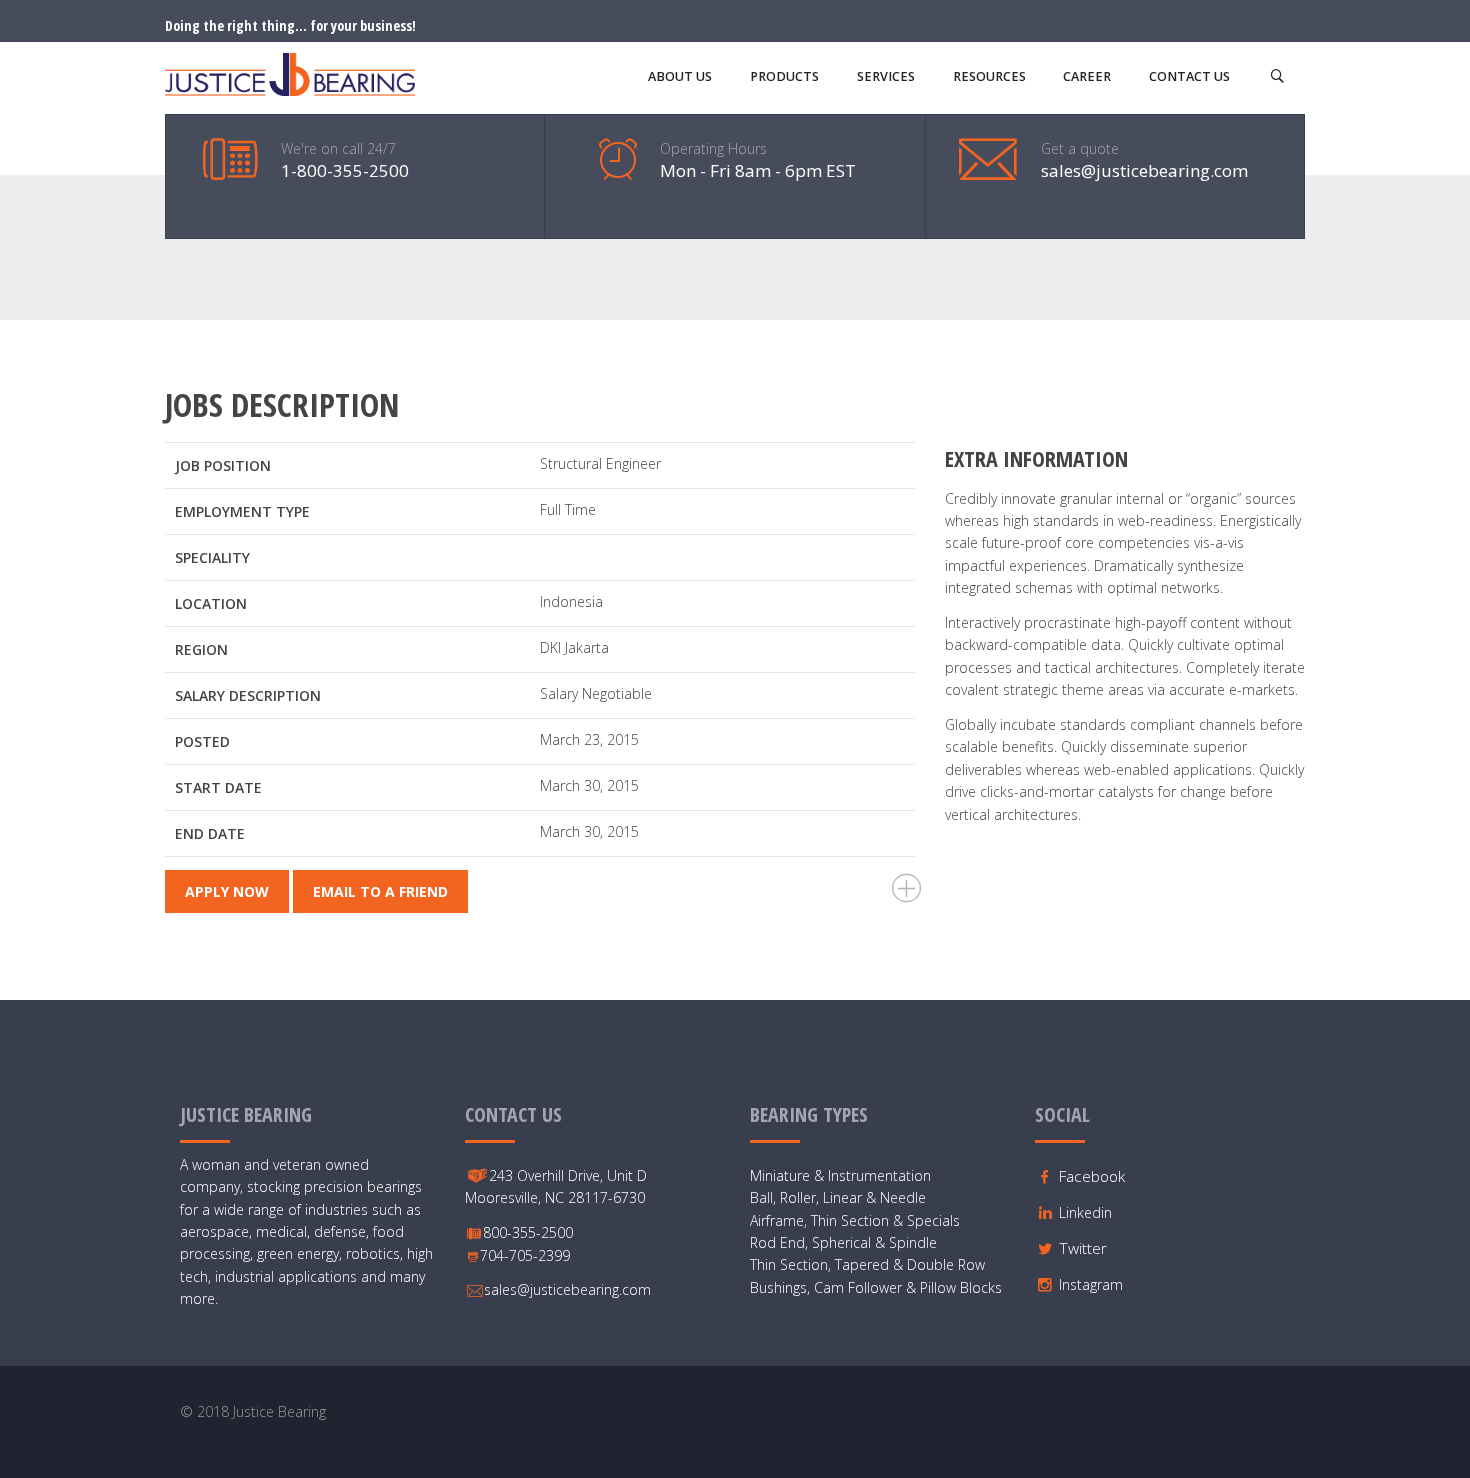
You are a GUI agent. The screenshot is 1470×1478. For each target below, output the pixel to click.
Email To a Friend (380, 891)
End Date (210, 833)
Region (201, 649)
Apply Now (227, 891)
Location (211, 603)
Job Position (223, 465)
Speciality (212, 557)
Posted (202, 741)
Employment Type (242, 511)
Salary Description (248, 695)
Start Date (218, 787)
